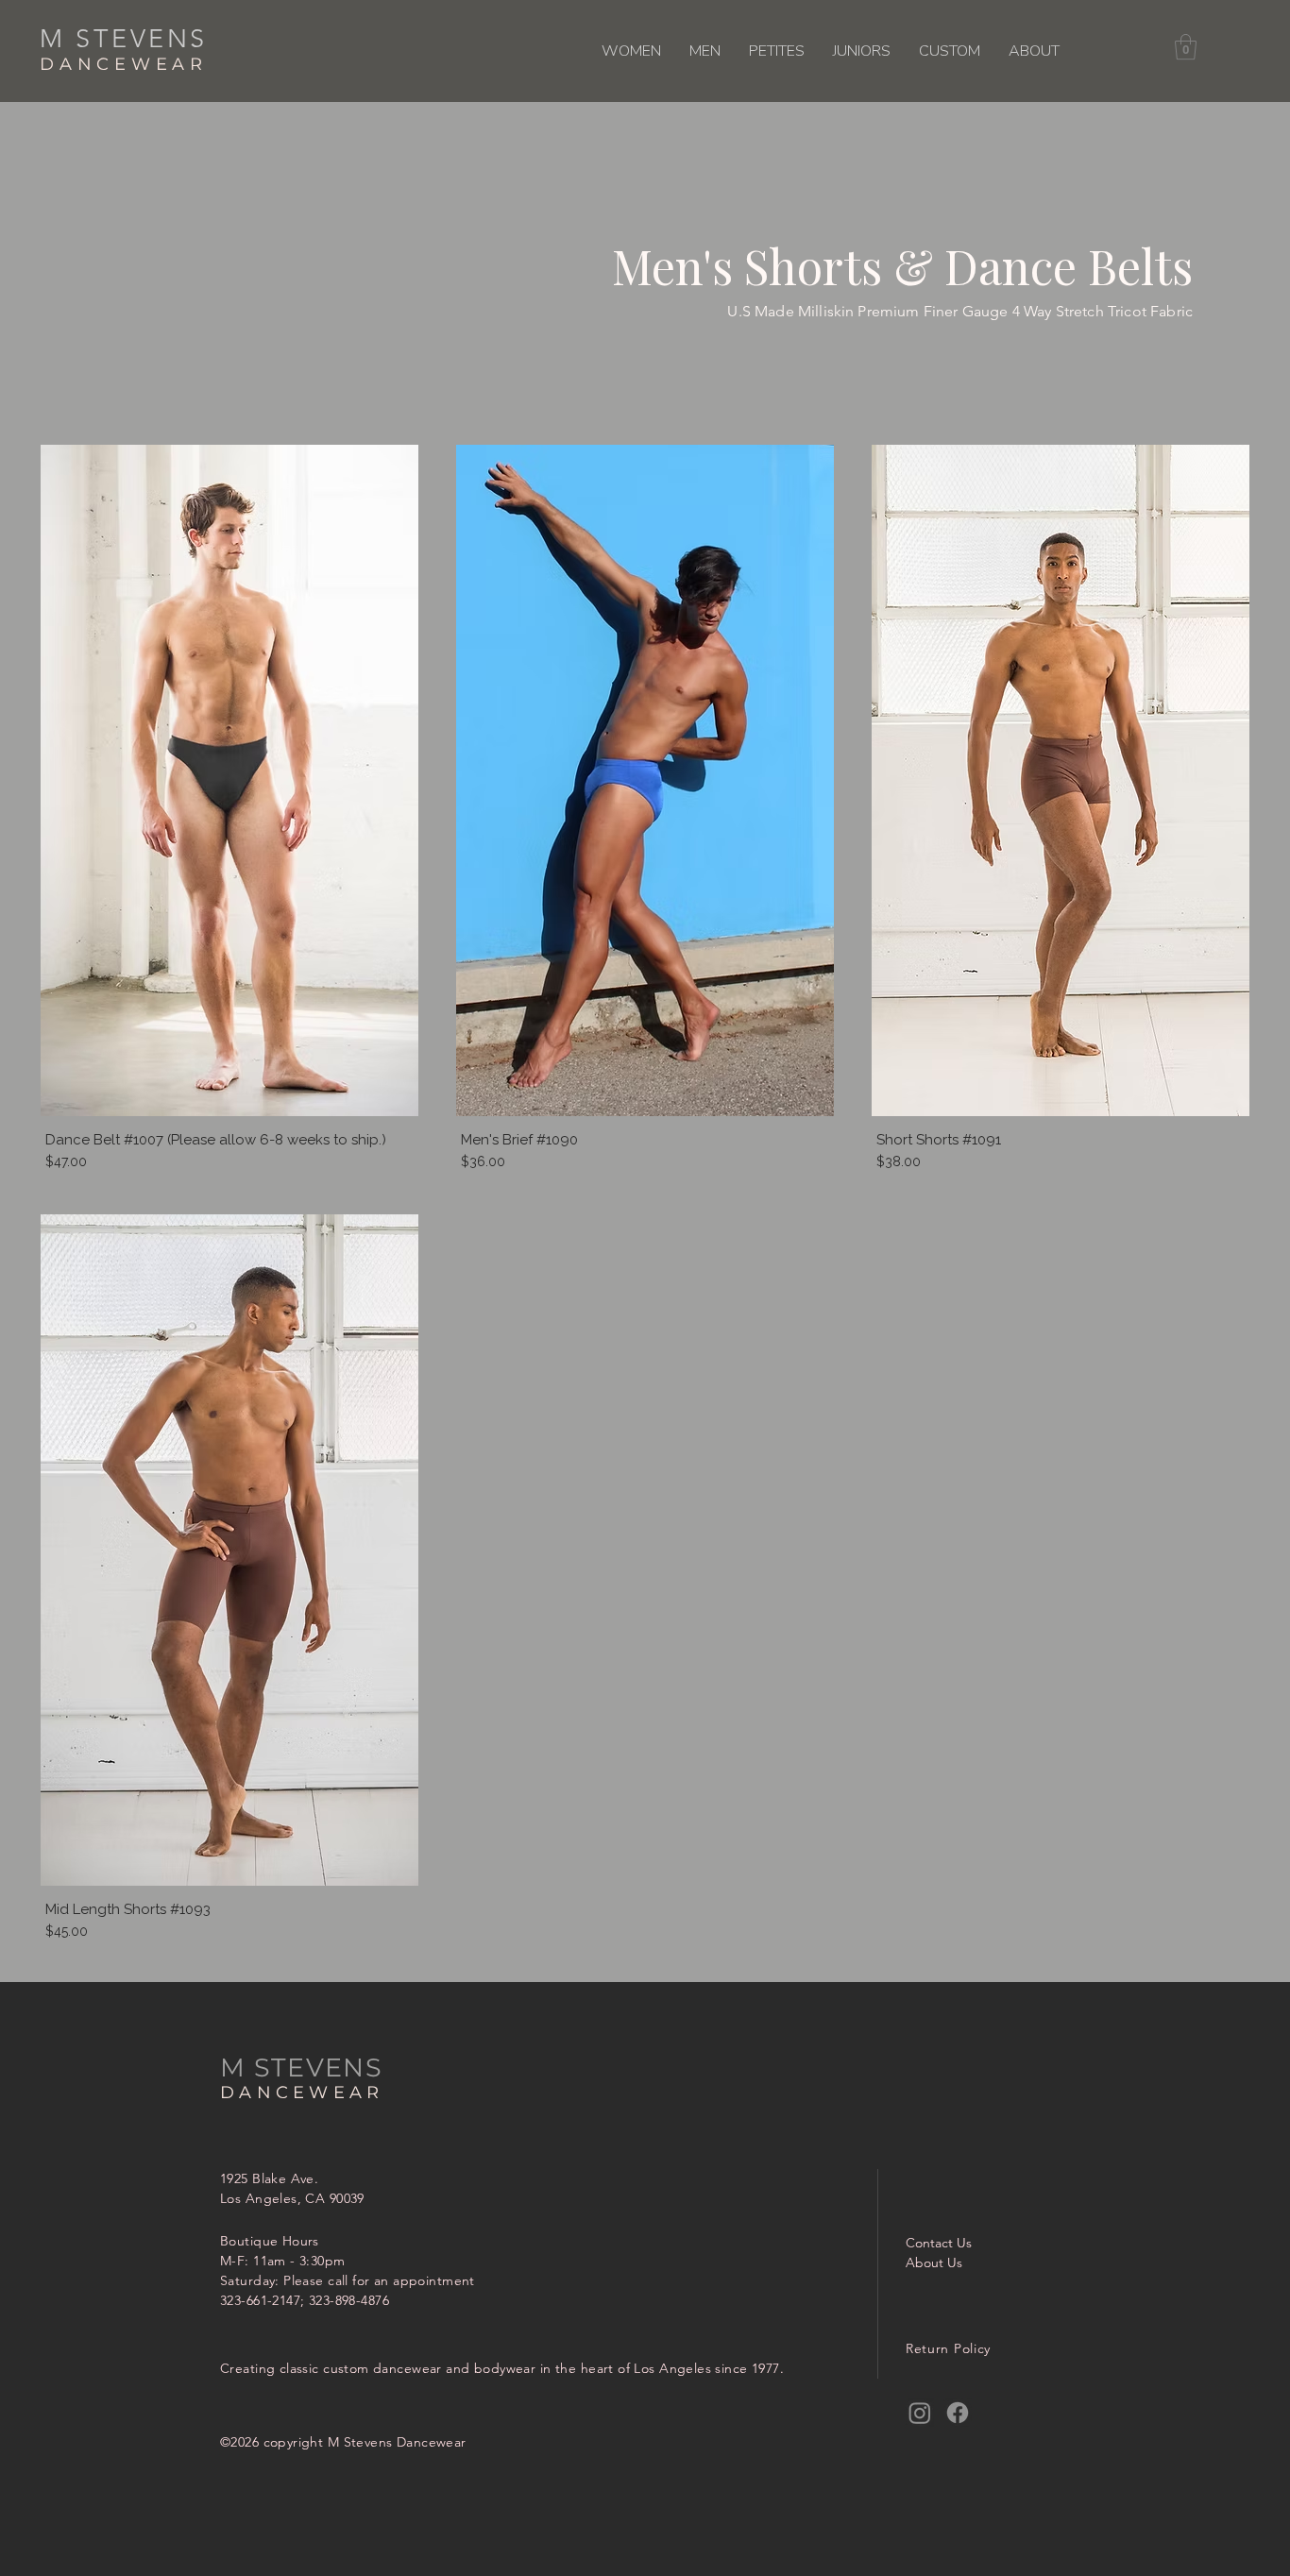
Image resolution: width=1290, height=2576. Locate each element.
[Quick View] (229, 780)
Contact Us (939, 2243)
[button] (631, 51)
